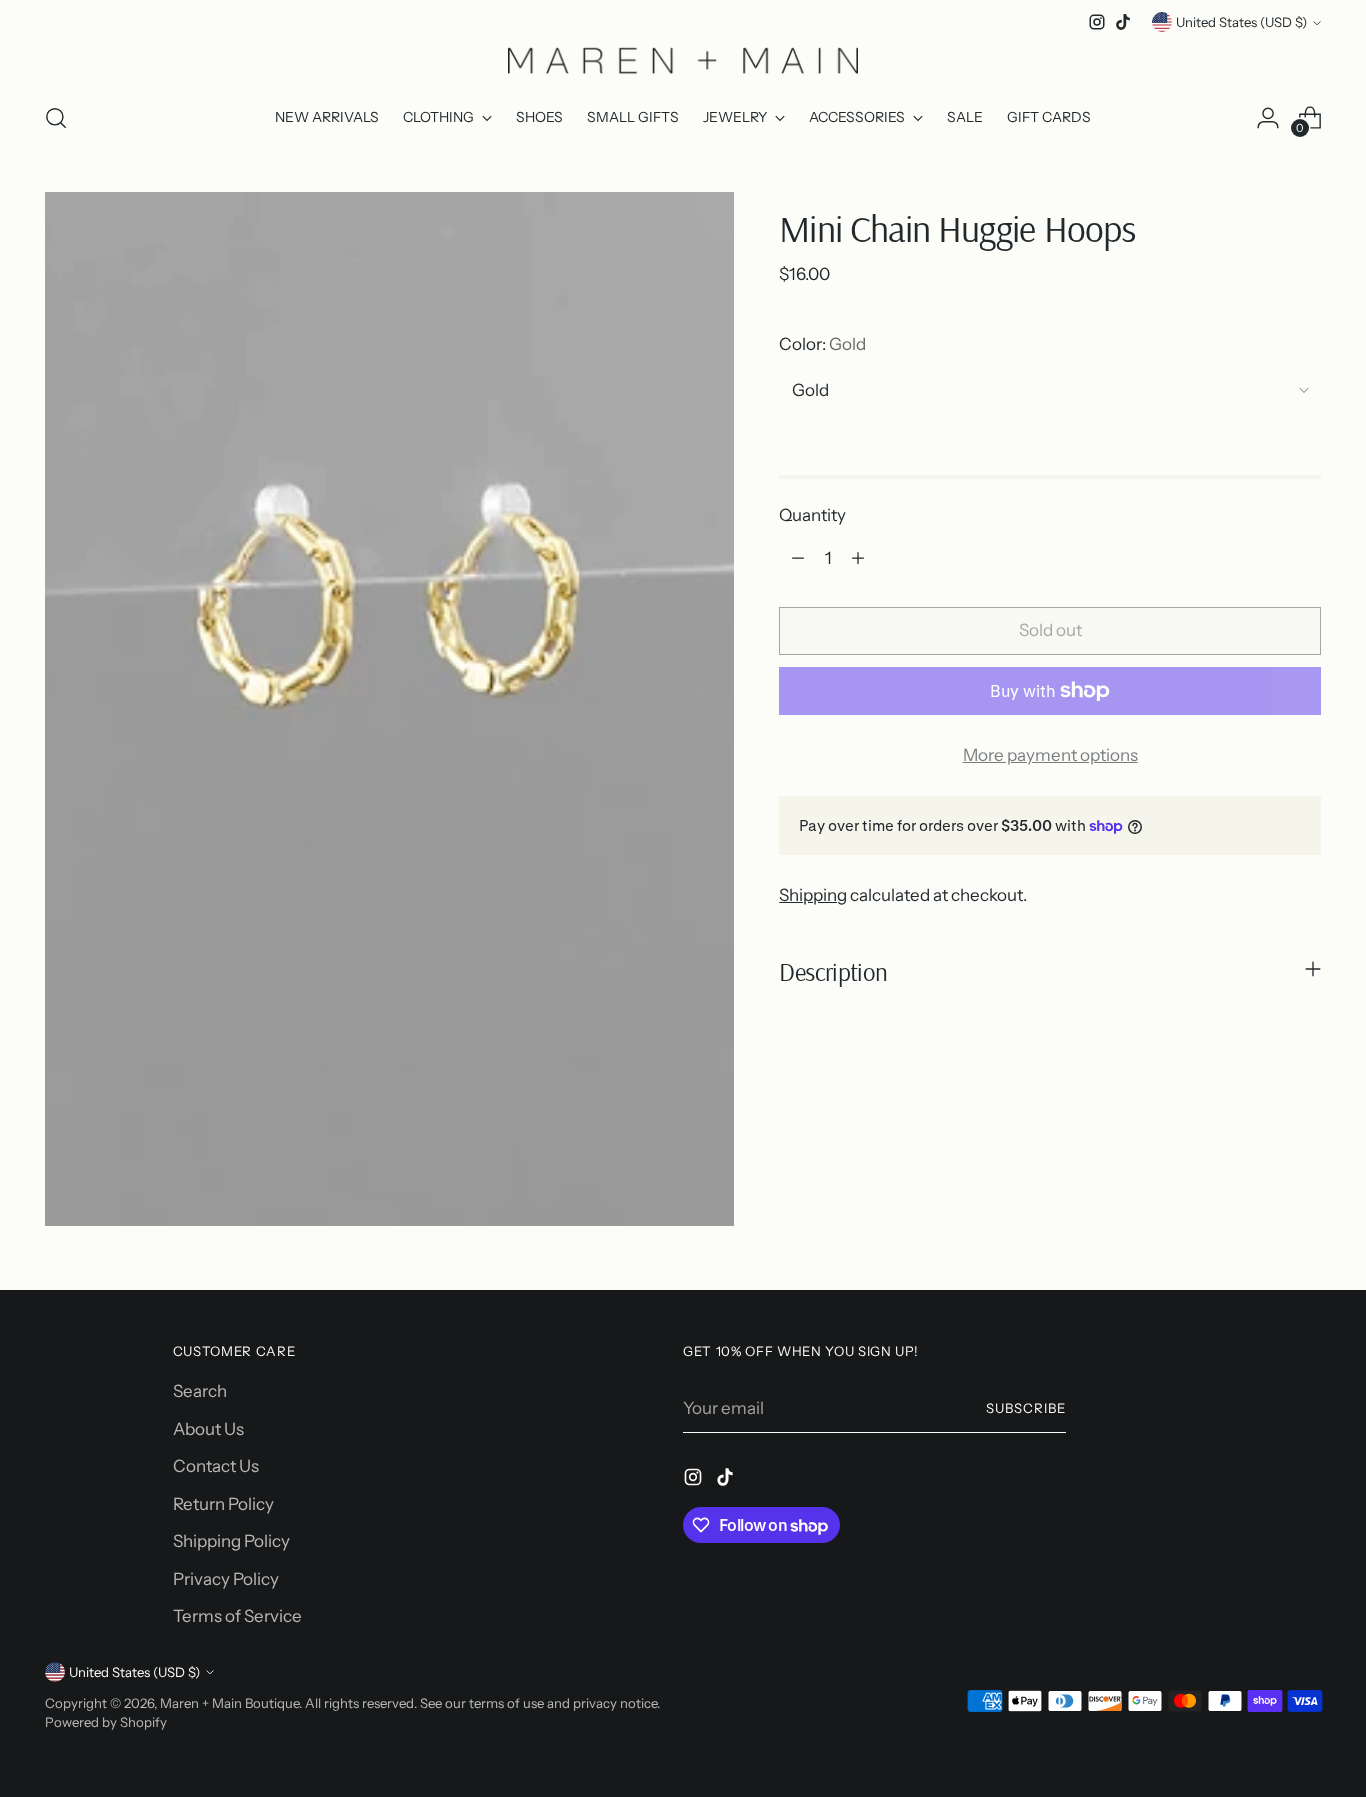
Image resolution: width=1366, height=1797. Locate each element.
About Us (208, 1429)
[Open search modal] (56, 118)
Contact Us (216, 1466)
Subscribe (1026, 1408)
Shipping (813, 895)
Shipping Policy (231, 1541)
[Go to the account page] (1268, 118)
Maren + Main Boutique (229, 1703)
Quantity (812, 515)
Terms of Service (237, 1616)
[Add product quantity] (858, 558)
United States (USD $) (1241, 22)
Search (200, 1391)
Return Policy (223, 1504)
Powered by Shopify (106, 1722)
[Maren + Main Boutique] (683, 60)
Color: (822, 344)
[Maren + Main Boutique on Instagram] (1097, 22)
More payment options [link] (1050, 755)
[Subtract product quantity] (798, 558)
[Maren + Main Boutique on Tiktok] (1123, 22)
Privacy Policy (226, 1579)
